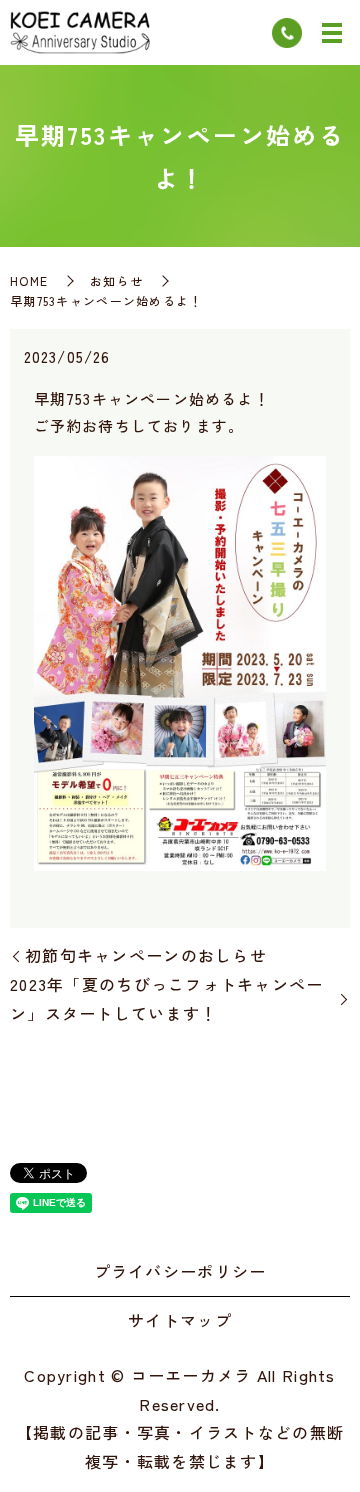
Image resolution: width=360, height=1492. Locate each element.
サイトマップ (180, 1320)
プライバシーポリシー (180, 1271)
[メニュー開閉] (332, 33)
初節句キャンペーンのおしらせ (146, 955)
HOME (29, 280)
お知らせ (116, 280)
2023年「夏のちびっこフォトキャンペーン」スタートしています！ (167, 998)
